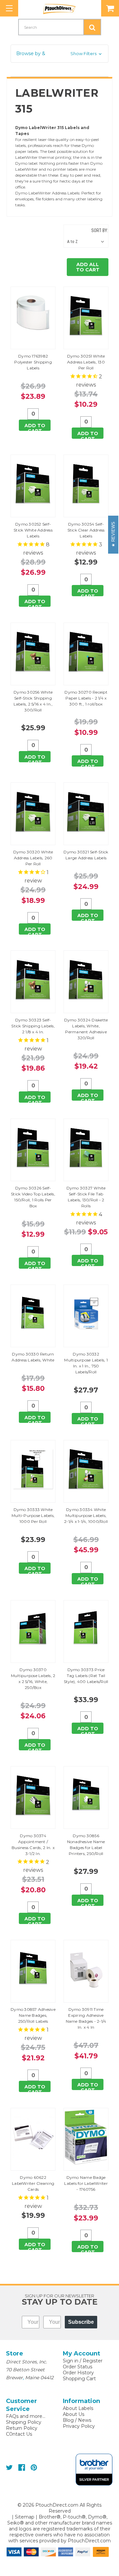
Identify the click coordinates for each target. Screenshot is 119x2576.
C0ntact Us (19, 2434)
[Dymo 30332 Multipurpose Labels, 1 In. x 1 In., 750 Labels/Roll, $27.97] (86, 1314)
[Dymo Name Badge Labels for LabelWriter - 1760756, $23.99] (86, 2137)
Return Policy (22, 2428)
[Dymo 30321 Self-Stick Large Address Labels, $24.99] (86, 812)
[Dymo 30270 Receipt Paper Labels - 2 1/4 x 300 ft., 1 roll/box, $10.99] (86, 652)
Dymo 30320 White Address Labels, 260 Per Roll (33, 858)
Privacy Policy (79, 2426)
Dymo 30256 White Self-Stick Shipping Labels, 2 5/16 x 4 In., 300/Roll (33, 701)
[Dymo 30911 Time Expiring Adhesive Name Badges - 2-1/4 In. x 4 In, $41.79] (86, 1969)
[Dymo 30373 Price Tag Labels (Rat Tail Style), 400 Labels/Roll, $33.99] (86, 1629)
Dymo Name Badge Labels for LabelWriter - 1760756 (86, 2183)
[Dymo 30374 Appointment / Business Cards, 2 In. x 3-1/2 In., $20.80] (33, 1795)
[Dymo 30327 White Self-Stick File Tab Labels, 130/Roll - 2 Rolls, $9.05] (86, 1148)
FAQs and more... (26, 2416)
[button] (59, 54)
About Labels (78, 2408)
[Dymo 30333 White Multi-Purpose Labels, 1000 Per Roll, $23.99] (33, 1469)
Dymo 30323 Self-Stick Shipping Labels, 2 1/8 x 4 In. (33, 1026)
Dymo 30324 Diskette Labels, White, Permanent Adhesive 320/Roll (86, 1029)
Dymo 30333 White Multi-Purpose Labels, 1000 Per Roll (33, 1515)
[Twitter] (9, 2468)
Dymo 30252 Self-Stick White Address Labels (33, 530)
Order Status (78, 2367)
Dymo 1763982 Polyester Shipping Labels (33, 362)
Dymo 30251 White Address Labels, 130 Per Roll (86, 362)
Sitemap (25, 2517)
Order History (78, 2373)
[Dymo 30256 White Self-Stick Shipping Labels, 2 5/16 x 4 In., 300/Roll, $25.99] (33, 652)
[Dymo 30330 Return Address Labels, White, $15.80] (33, 1314)
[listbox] (87, 242)
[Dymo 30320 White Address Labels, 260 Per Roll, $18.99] (33, 812)
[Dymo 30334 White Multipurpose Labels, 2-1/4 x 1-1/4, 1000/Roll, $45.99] (86, 1469)
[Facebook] (22, 2468)
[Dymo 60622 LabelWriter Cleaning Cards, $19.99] (33, 2137)
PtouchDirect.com (89, 2541)
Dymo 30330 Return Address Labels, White (33, 1357)
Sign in (71, 2361)
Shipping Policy (24, 2422)
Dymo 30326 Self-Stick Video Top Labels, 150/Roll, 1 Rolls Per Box (33, 1197)
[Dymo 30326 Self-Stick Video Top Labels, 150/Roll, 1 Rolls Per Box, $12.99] (33, 1148)
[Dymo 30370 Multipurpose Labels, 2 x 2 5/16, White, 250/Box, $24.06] (33, 1629)
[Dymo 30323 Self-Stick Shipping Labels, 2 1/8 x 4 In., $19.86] (33, 980)
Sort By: (100, 230)
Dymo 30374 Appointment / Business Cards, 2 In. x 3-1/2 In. (33, 1845)
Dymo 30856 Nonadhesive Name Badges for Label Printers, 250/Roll (86, 1845)
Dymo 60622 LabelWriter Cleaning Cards (33, 2183)
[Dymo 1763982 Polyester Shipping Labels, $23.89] (33, 316)
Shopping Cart (79, 2379)
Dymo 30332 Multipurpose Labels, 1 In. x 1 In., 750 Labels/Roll (86, 1363)
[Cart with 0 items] (110, 8)
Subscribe (81, 2322)
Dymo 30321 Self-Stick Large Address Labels (86, 855)
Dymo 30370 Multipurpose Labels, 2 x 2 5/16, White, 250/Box (33, 1679)
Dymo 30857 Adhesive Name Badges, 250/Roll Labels (33, 2015)
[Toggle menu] (9, 8)
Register (93, 2361)
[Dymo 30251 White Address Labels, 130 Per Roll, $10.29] (86, 316)
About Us (74, 2414)
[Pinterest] (34, 2468)
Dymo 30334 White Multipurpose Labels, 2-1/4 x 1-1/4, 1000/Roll (86, 1515)
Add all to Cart (88, 267)
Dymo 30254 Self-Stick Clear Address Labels (86, 530)
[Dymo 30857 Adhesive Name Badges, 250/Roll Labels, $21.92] (33, 1969)
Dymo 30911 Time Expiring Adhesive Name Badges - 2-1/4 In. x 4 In (86, 2018)
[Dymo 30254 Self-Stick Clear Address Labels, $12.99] (86, 484)
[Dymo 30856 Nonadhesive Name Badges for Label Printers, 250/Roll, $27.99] (86, 1795)
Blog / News (77, 2420)
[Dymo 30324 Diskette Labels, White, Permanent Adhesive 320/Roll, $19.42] (86, 980)
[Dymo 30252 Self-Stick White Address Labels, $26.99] (33, 484)
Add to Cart (35, 427)
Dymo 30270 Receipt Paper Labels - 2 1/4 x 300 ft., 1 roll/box (86, 698)
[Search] (92, 27)
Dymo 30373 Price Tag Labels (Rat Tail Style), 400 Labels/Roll (86, 1676)
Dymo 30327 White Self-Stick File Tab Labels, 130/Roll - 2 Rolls (86, 1197)
